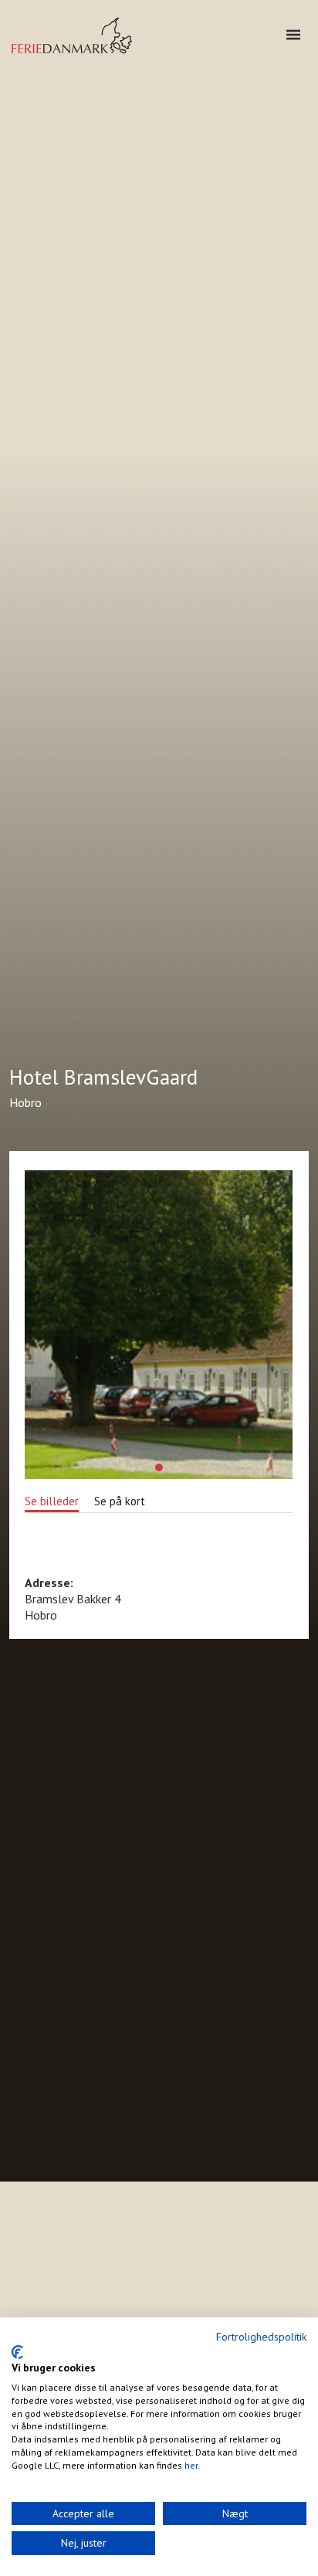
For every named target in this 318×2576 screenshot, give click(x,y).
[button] (159, 1467)
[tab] (52, 1500)
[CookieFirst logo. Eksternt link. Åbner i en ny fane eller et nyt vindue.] (17, 2352)
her (191, 2465)
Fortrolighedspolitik (261, 2337)
